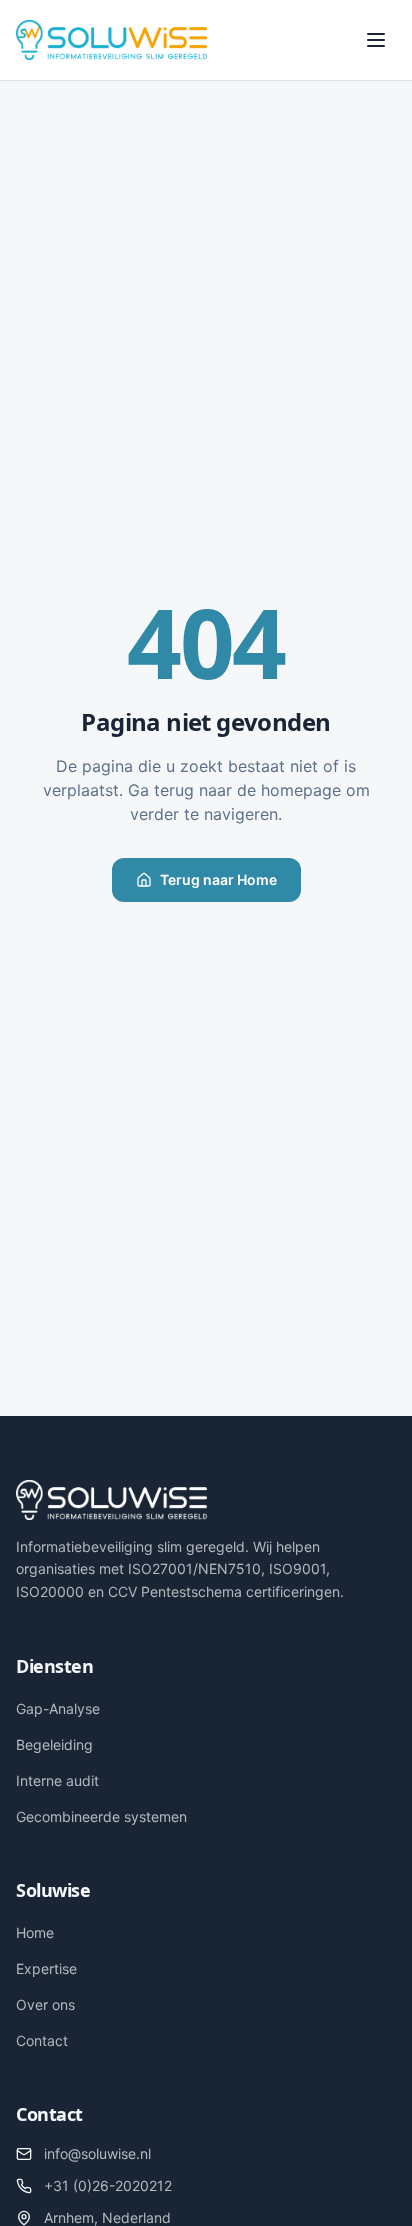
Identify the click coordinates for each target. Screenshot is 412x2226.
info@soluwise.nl (97, 2153)
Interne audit (57, 1780)
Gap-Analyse (58, 1708)
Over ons (45, 2004)
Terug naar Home (218, 879)
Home (35, 1932)
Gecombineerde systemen (101, 1816)
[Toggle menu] (376, 40)
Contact (42, 2040)
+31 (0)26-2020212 (108, 2185)
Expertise (46, 1968)
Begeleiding (54, 1744)
